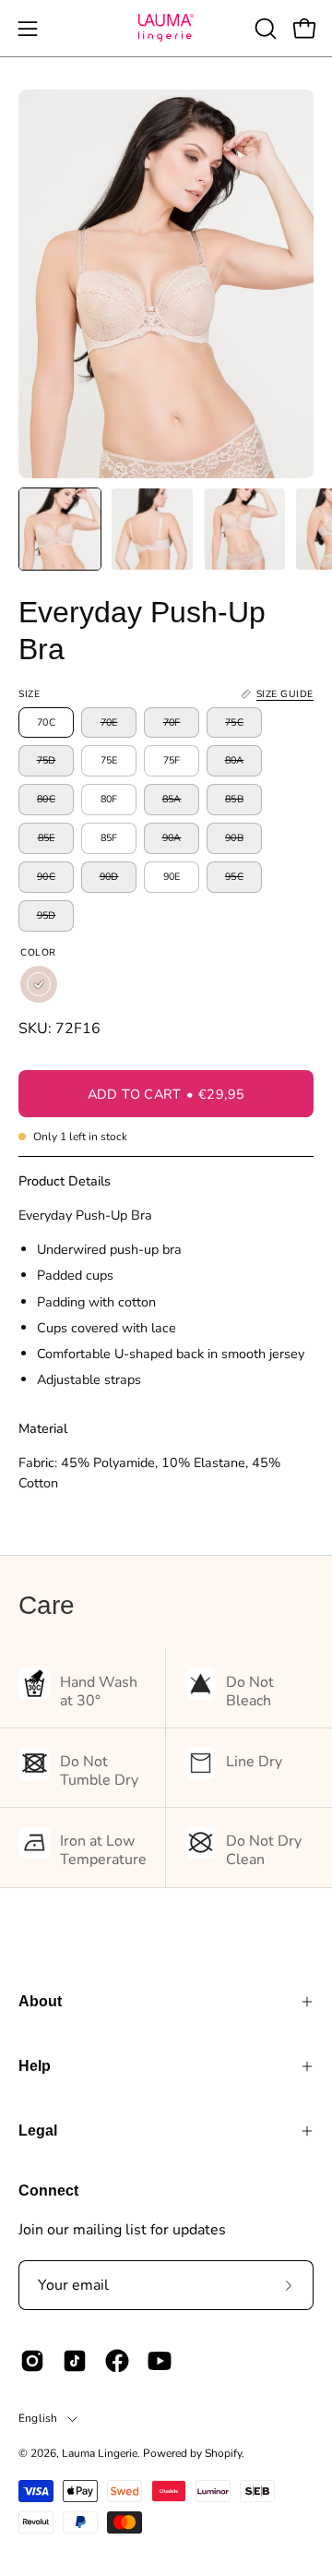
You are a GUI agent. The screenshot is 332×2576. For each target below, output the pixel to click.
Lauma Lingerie (100, 2453)
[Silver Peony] (39, 984)
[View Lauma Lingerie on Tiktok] (75, 2361)
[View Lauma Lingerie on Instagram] (32, 2361)
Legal (38, 2131)
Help (35, 2066)
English (38, 2418)
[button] (264, 29)
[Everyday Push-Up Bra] (60, 529)
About (40, 2001)
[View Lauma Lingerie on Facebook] (117, 2361)
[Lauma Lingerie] (166, 28)
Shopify (223, 2453)
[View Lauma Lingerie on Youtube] (160, 2361)
